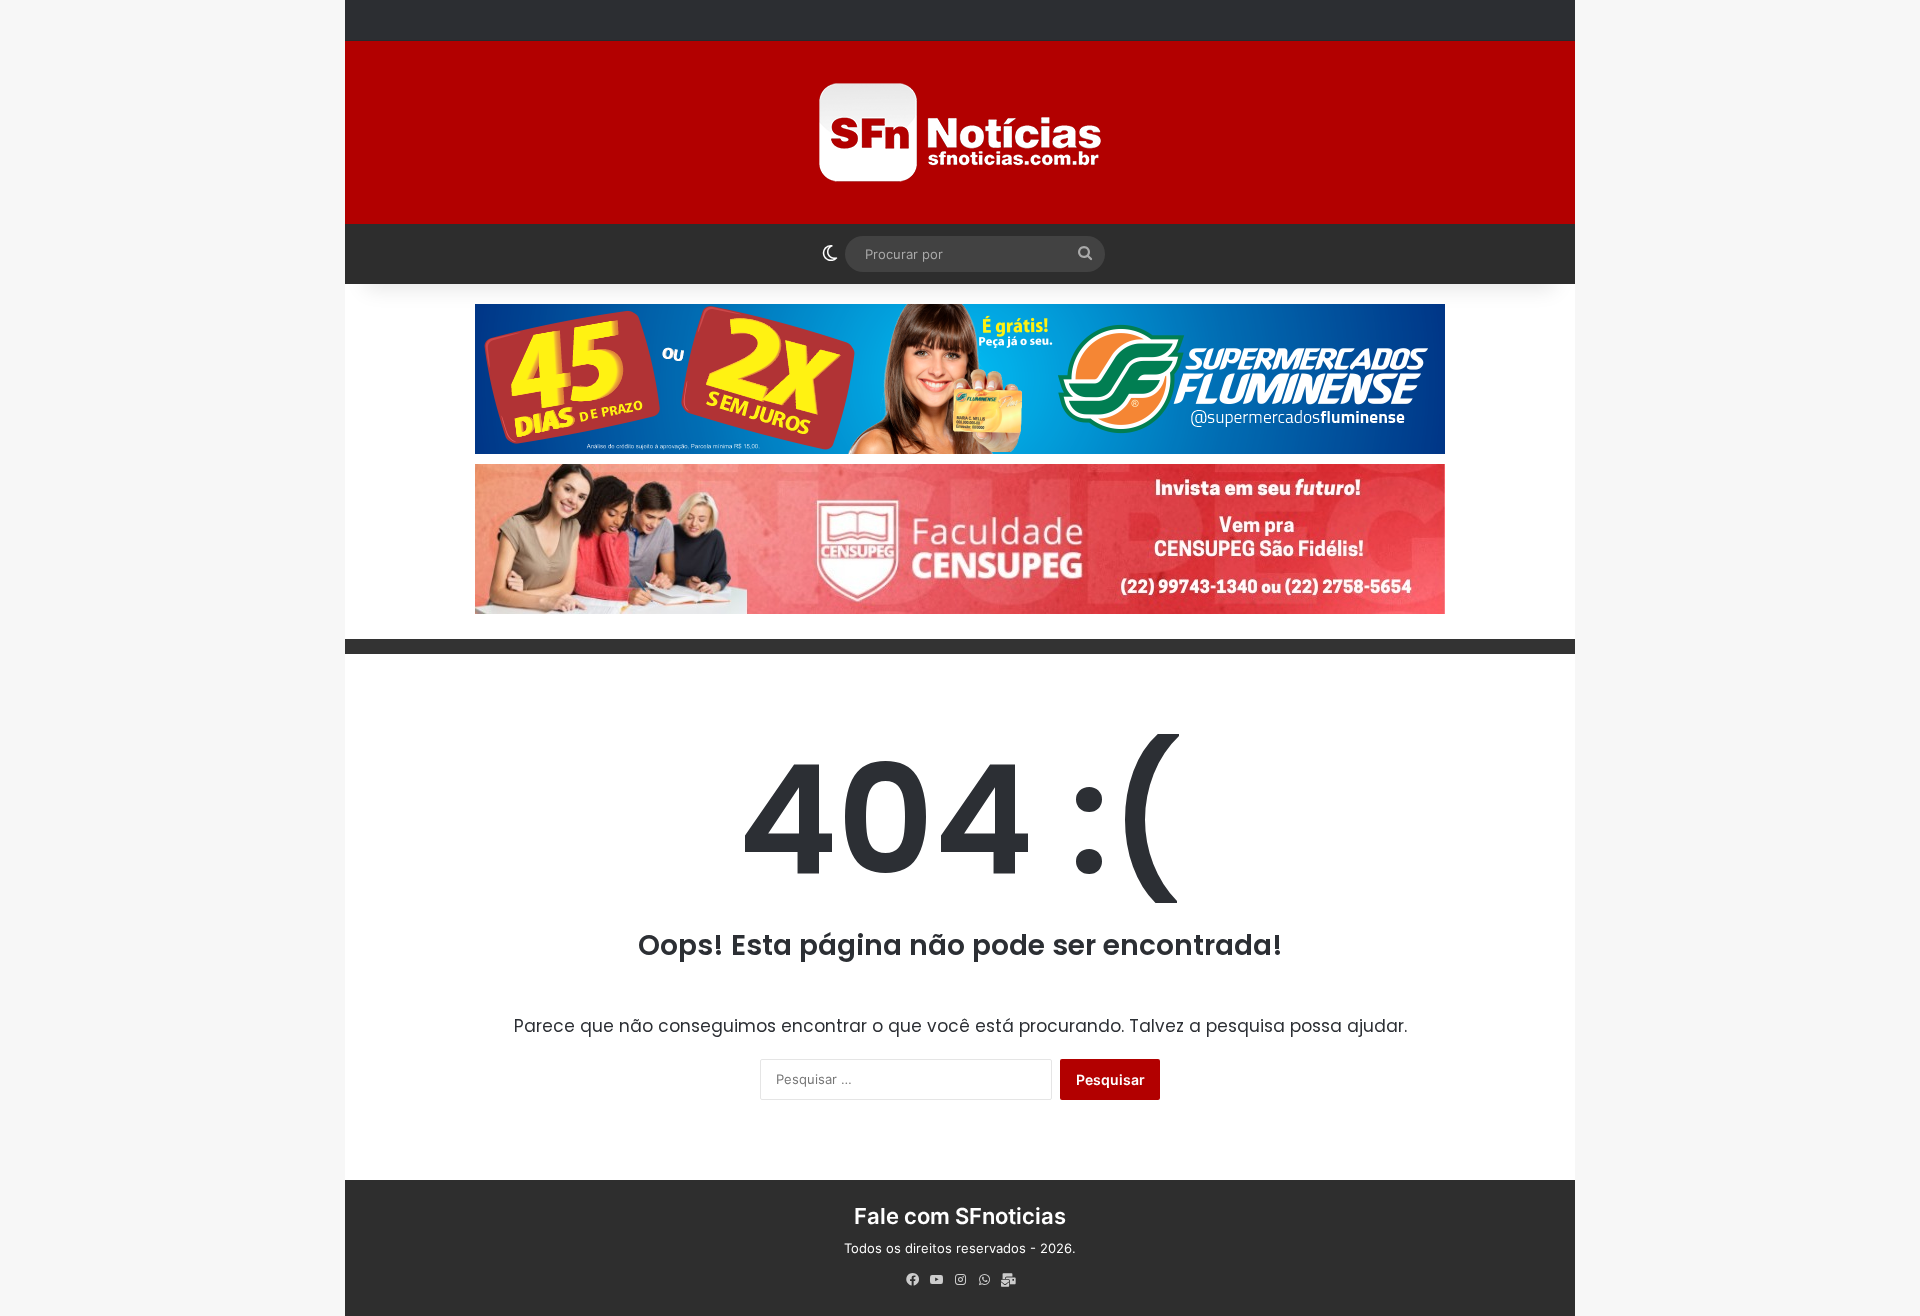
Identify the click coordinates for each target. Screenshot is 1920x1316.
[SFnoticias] (960, 132)
